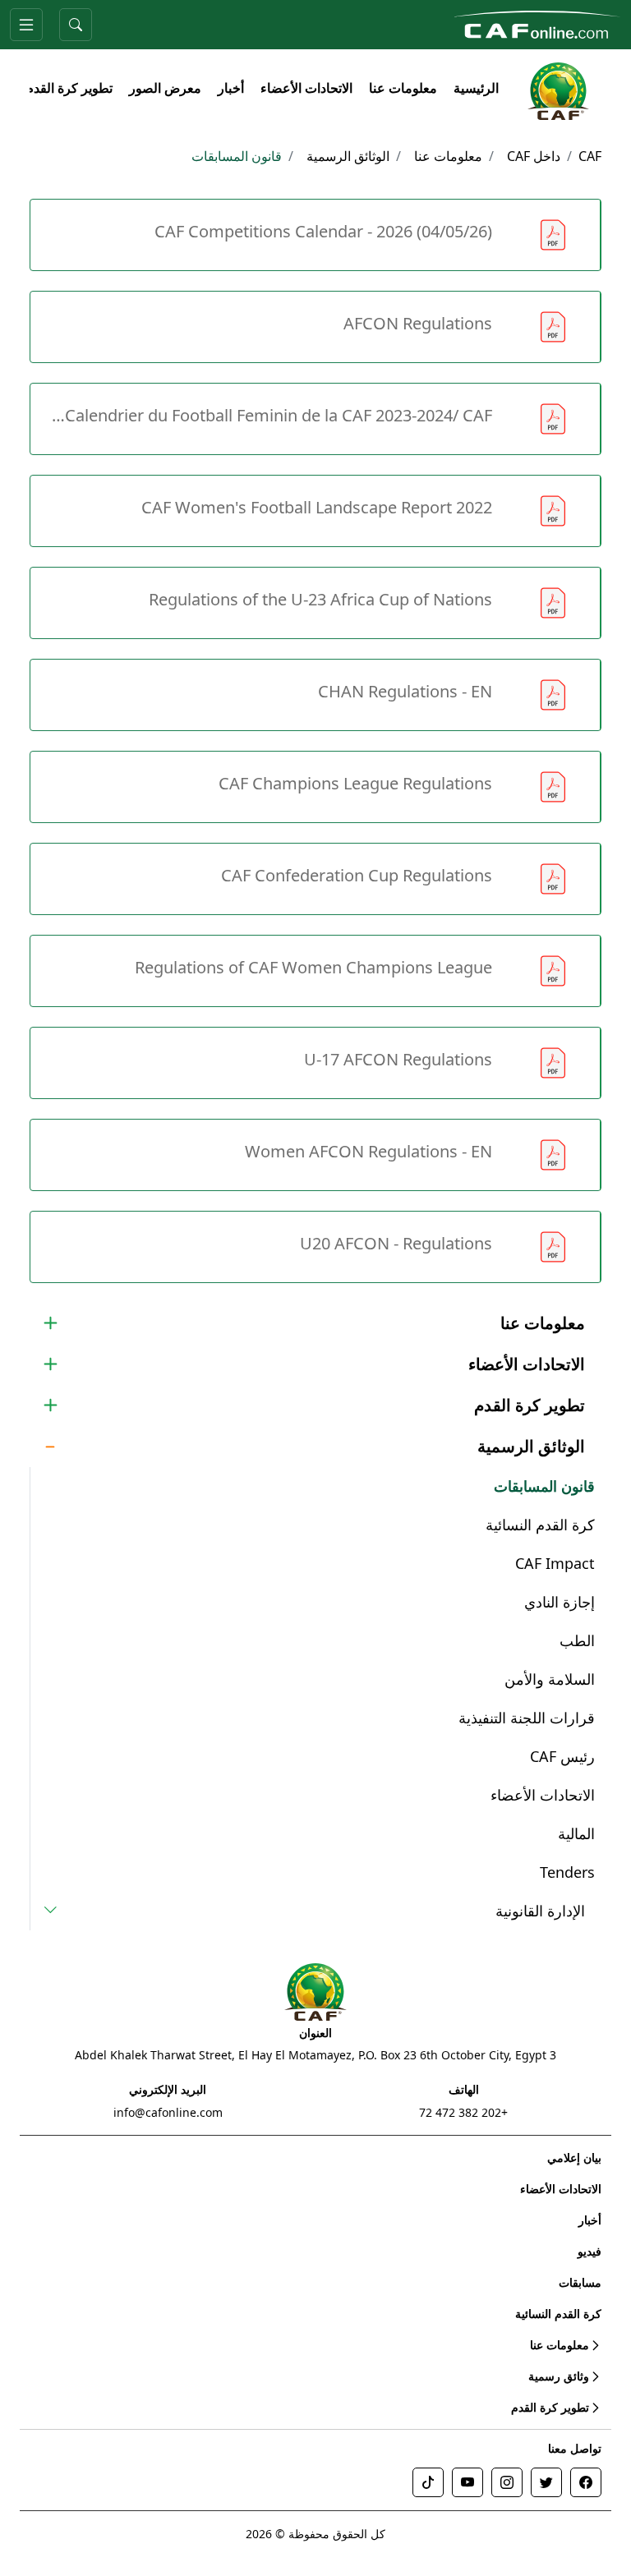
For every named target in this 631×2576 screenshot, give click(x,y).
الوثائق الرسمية (348, 156)
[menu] (26, 25)
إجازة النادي (560, 1602)
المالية (576, 1833)
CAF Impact (555, 1563)
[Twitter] (546, 2482)
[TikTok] (428, 2482)
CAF (590, 156)
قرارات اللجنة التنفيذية (527, 1718)
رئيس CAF (562, 1756)
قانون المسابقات (544, 1486)
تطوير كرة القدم (69, 88)
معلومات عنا (403, 88)
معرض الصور (165, 88)
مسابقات (580, 2282)
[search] (76, 25)
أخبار (231, 88)
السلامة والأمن (550, 1679)
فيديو (590, 2251)
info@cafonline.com (168, 2112)
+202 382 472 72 (463, 2112)
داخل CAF (534, 156)
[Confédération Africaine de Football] (537, 23)
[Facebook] (586, 2482)
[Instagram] (507, 2482)
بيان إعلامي (574, 2157)
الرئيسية (476, 88)
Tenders (567, 1872)
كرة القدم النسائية (540, 1525)
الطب (577, 1640)
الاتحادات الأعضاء (306, 88)
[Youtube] (467, 2482)
